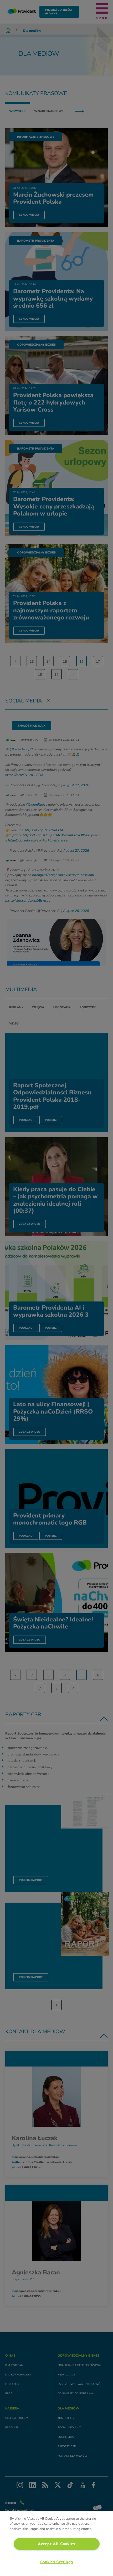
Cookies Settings (57, 2562)
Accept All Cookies (56, 2544)
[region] (56, 2544)
